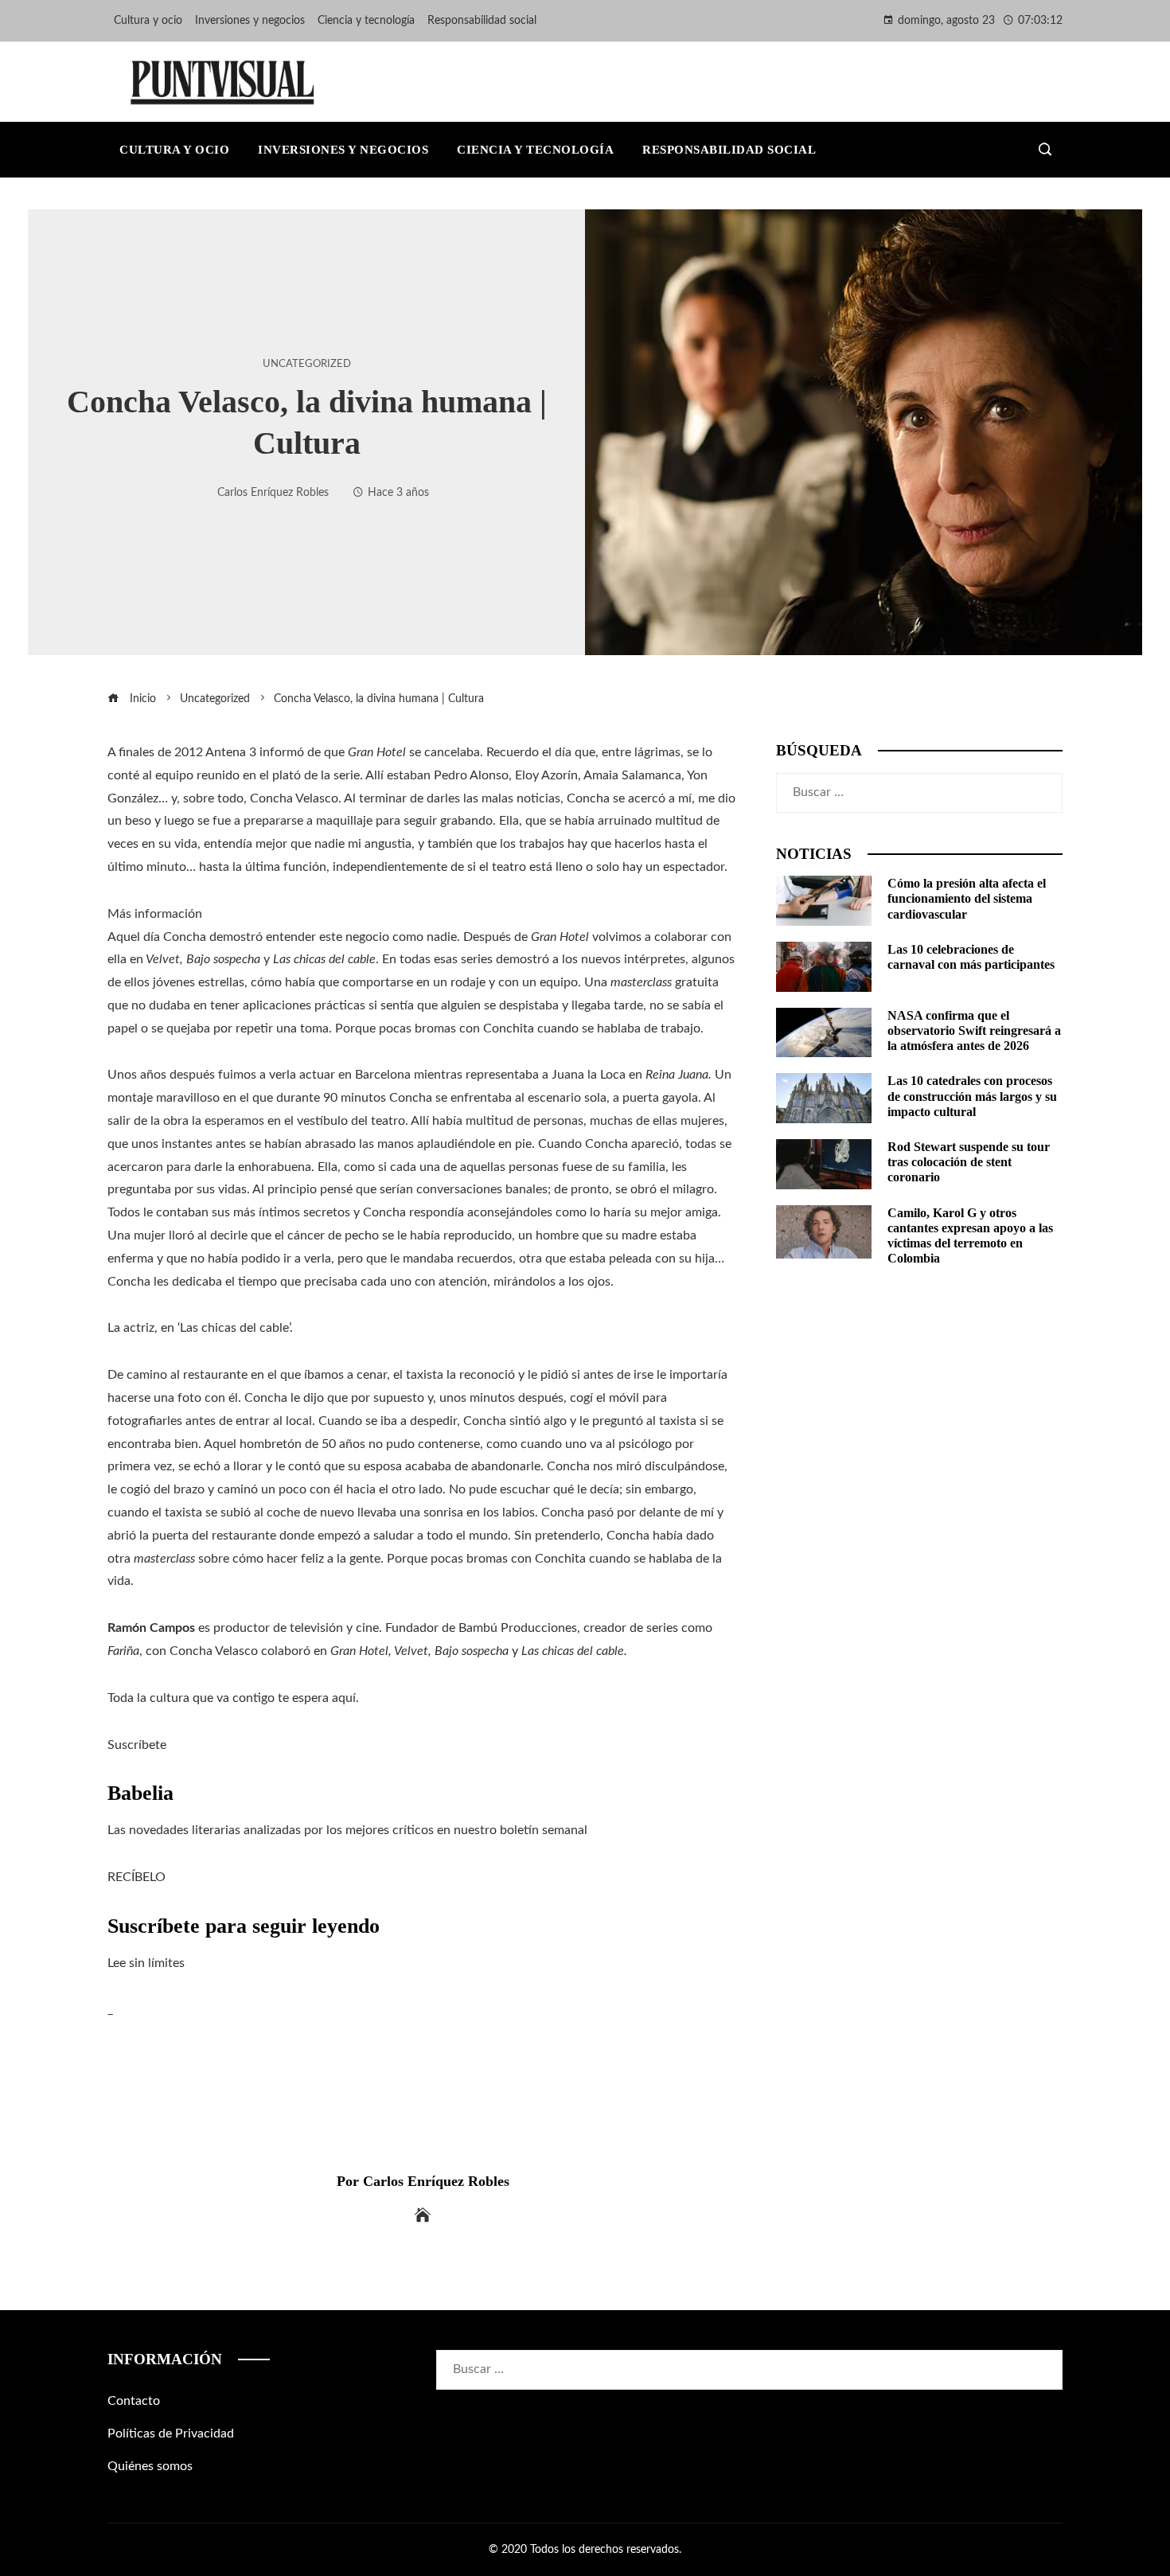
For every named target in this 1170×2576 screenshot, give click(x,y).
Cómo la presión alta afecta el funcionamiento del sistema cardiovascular (967, 898)
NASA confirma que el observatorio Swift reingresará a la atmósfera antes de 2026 (974, 1030)
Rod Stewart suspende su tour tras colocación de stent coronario (969, 1162)
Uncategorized (307, 364)
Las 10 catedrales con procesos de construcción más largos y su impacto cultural (972, 1096)
